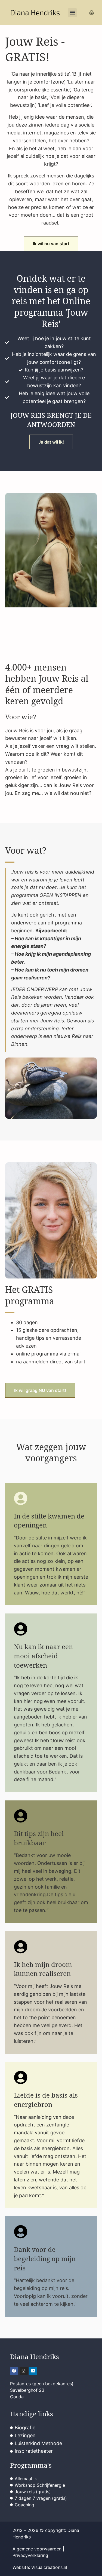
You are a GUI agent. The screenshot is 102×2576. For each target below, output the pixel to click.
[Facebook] (14, 2371)
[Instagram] (24, 2371)
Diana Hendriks (35, 2357)
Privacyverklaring (30, 2555)
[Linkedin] (33, 2371)
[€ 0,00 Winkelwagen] (91, 13)
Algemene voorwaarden (37, 2549)
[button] (72, 13)
